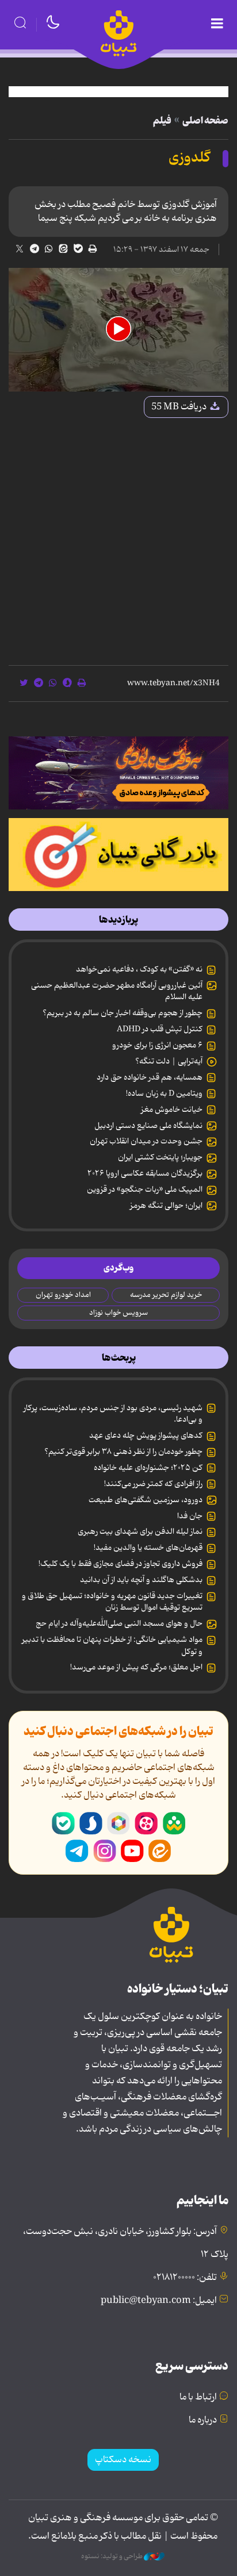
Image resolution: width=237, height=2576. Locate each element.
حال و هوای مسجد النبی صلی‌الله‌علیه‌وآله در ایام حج (119, 1623)
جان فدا (190, 1516)
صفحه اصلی (205, 121)
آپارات (146, 1823)
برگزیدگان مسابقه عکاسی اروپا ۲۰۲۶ (145, 1173)
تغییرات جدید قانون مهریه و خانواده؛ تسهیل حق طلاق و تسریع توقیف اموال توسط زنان (112, 1602)
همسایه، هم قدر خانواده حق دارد (150, 1077)
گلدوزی (189, 158)
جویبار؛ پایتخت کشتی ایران (160, 1157)
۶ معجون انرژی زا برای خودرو (157, 1045)
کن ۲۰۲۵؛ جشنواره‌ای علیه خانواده (148, 1468)
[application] (118, 330)
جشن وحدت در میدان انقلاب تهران (146, 1141)
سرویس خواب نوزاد (118, 1313)
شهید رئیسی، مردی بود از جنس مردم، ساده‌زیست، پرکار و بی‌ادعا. (113, 1414)
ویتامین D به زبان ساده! (164, 1093)
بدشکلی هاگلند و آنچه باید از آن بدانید (141, 1580)
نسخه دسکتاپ (123, 2460)
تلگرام (77, 1851)
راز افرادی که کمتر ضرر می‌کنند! (153, 1484)
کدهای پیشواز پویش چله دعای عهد (146, 1435)
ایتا (160, 1851)
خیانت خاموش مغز (172, 1110)
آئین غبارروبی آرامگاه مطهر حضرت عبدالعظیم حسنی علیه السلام (117, 991)
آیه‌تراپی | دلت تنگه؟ (169, 1061)
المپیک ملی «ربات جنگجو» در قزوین (145, 1189)
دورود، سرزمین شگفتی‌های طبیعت (146, 1500)
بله (63, 1823)
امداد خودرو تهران (63, 1295)
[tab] (118, 920)
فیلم (162, 121)
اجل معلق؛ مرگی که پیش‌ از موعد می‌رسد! (136, 1667)
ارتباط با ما (198, 2397)
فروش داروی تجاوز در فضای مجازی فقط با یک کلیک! (121, 1564)
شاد (174, 1823)
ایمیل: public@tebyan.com (159, 2301)
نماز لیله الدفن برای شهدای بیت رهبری (140, 1531)
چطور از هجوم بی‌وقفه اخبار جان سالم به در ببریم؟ (123, 1013)
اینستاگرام (105, 1851)
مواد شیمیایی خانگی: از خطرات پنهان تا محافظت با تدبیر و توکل (112, 1645)
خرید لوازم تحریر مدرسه (166, 1295)
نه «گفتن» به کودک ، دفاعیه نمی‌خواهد (139, 969)
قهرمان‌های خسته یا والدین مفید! (148, 1548)
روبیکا (118, 1823)
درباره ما (203, 2420)
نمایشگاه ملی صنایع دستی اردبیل (148, 1126)
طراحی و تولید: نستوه (112, 2556)
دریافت (180, 407)
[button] (118, 329)
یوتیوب (132, 1851)
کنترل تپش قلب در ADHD (160, 1029)
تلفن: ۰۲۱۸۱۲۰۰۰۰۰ (185, 2278)
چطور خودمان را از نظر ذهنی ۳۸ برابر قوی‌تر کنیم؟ (123, 1452)
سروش (91, 1823)
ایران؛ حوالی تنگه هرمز (166, 1206)
